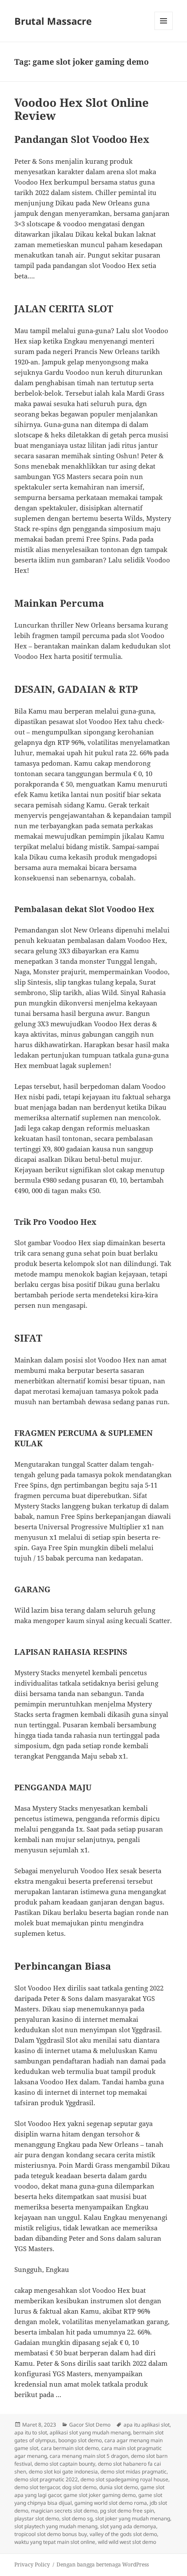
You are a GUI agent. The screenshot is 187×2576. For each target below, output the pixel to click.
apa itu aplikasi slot (147, 2425)
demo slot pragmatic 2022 (46, 2479)
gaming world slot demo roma (111, 2503)
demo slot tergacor (37, 2487)
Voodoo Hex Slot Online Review (82, 109)
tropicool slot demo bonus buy (51, 2534)
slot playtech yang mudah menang (56, 2526)
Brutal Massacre (53, 21)
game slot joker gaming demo (100, 2495)
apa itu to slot (31, 2432)
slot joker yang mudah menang (133, 2518)
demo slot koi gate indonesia (63, 2472)
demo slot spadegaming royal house (124, 2479)
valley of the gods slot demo (123, 2534)
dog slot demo (79, 2487)
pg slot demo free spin (127, 2511)
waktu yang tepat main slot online (55, 2542)
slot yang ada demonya (128, 2526)
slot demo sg (77, 2518)
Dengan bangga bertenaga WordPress (103, 2564)
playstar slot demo (37, 2518)
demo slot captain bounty (65, 2464)
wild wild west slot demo (127, 2542)
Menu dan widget (164, 30)
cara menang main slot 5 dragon (89, 2456)
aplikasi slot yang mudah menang (90, 2432)
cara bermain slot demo (70, 2448)
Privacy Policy (32, 2564)
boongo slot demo (80, 2440)
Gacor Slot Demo (90, 2425)
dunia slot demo (119, 2487)
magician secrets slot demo (64, 2511)
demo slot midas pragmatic (134, 2472)
